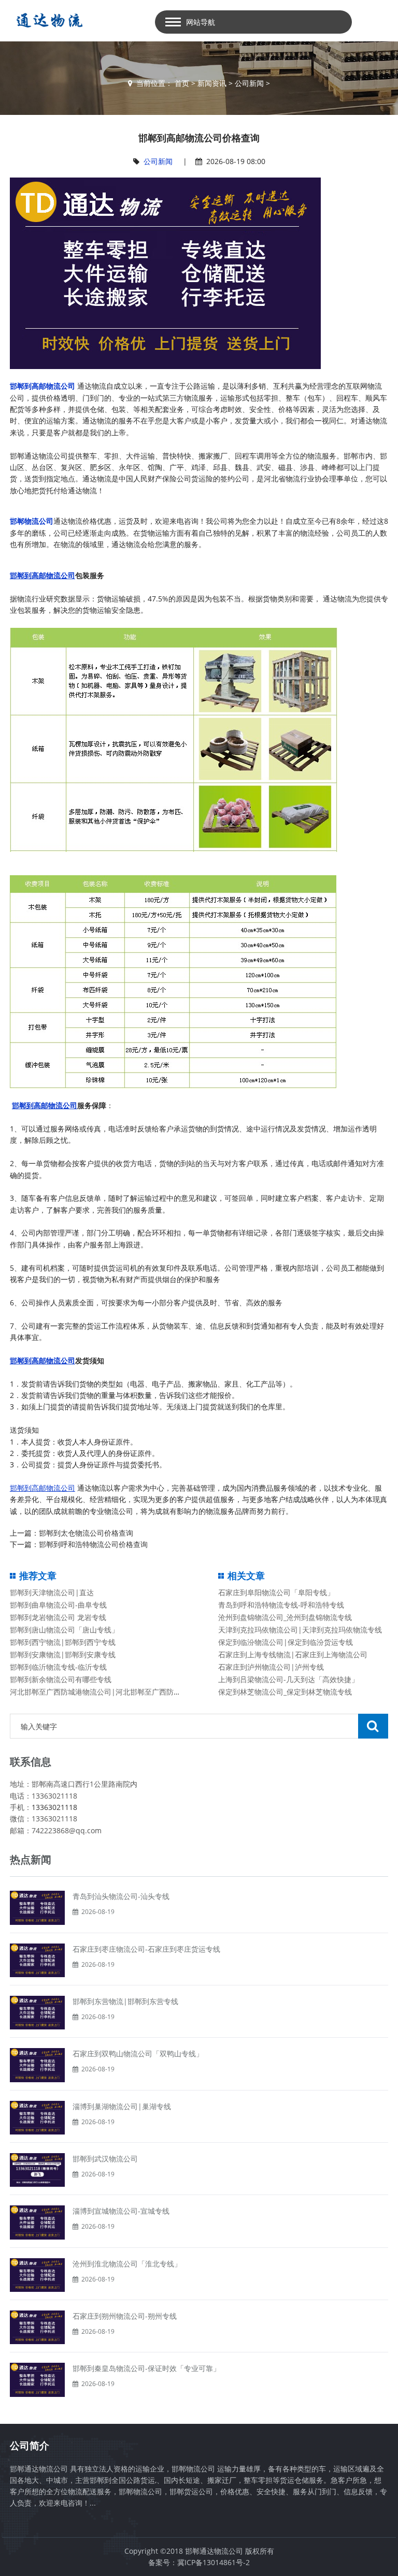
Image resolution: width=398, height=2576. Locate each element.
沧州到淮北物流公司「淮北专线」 (127, 2264)
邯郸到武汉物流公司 (105, 2159)
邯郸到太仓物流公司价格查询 (86, 1533)
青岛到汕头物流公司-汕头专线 (121, 1896)
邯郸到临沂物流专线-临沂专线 (58, 1667)
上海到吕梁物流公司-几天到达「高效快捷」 (288, 1679)
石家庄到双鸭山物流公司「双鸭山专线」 (138, 2054)
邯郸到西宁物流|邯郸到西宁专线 (63, 1642)
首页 (182, 83)
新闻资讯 (212, 83)
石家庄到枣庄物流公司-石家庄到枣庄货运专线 (146, 1949)
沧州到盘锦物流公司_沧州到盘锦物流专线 (285, 1617)
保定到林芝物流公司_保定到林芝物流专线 (285, 1692)
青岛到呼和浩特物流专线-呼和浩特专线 (281, 1605)
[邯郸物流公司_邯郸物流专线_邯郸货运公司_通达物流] (47, 20)
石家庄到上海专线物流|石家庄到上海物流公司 (293, 1654)
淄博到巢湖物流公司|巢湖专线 (122, 2106)
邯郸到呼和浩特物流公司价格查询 (93, 1544)
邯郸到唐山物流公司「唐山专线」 (64, 1630)
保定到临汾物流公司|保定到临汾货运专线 (286, 1642)
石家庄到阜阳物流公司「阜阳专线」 (276, 1592)
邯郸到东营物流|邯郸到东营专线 (125, 2001)
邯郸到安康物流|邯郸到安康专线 (63, 1654)
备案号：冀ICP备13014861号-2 (199, 2562)
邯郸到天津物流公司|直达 (52, 1592)
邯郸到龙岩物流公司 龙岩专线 (58, 1617)
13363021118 (54, 1807)
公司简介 (30, 2446)
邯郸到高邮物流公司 (42, 386)
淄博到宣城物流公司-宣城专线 (121, 2211)
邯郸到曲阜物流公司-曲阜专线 (58, 1605)
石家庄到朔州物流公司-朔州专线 (125, 2316)
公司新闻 (249, 83)
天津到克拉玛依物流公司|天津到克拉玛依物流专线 (300, 1630)
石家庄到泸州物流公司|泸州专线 (271, 1667)
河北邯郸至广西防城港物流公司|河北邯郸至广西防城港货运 (106, 1692)
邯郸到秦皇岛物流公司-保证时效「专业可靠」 (146, 2368)
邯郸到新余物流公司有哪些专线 (61, 1679)
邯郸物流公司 (32, 521)
